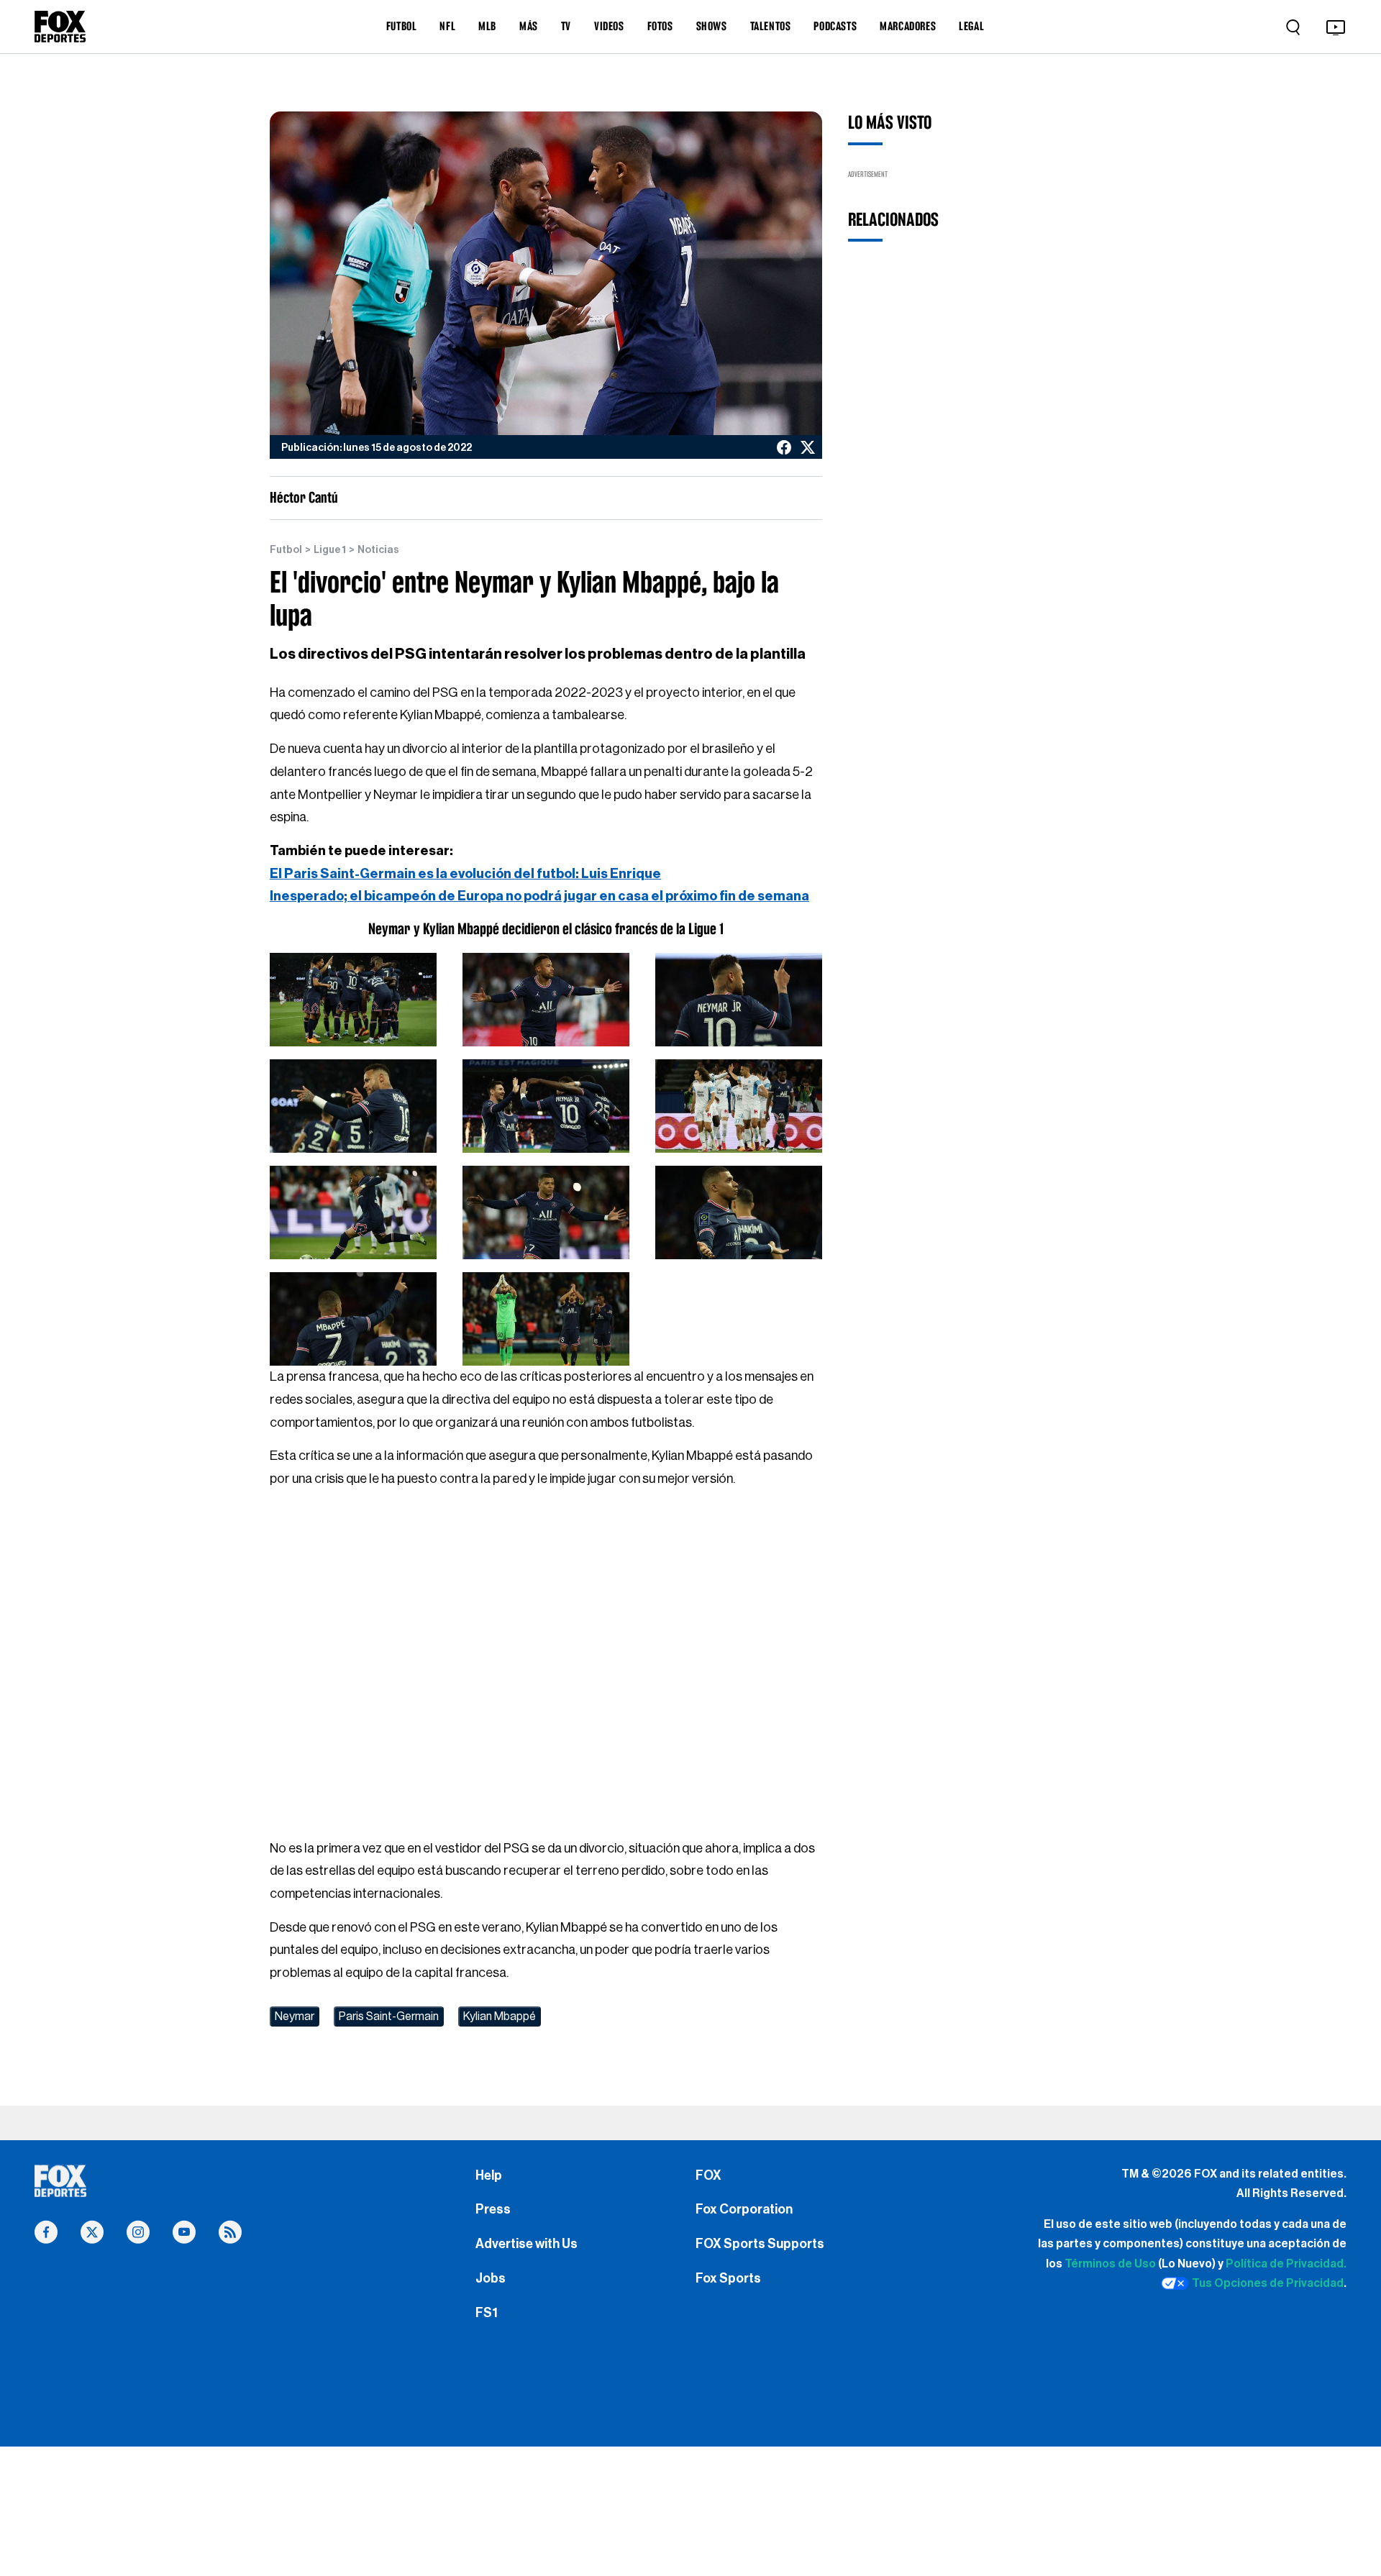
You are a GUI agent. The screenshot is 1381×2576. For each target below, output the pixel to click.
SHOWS (712, 26)
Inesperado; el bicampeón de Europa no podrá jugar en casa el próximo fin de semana (539, 896)
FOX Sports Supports (760, 2244)
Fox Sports (728, 2278)
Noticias (378, 550)
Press (493, 2209)
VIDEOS (609, 26)
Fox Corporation (744, 2209)
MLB (487, 26)
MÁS (529, 26)
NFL (447, 26)
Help (489, 2175)
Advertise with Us (527, 2244)
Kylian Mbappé (500, 2017)
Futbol (286, 550)
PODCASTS (835, 26)
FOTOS (660, 26)
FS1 (487, 2313)
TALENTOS (771, 26)
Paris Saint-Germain (389, 2017)
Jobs (491, 2278)
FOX (708, 2175)
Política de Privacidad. (1286, 2264)
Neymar (295, 2017)
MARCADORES (908, 26)
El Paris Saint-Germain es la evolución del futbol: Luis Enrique (465, 874)
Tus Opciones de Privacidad (1268, 2283)
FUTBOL (402, 26)
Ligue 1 (330, 550)
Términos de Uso (1110, 2264)
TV (566, 26)
